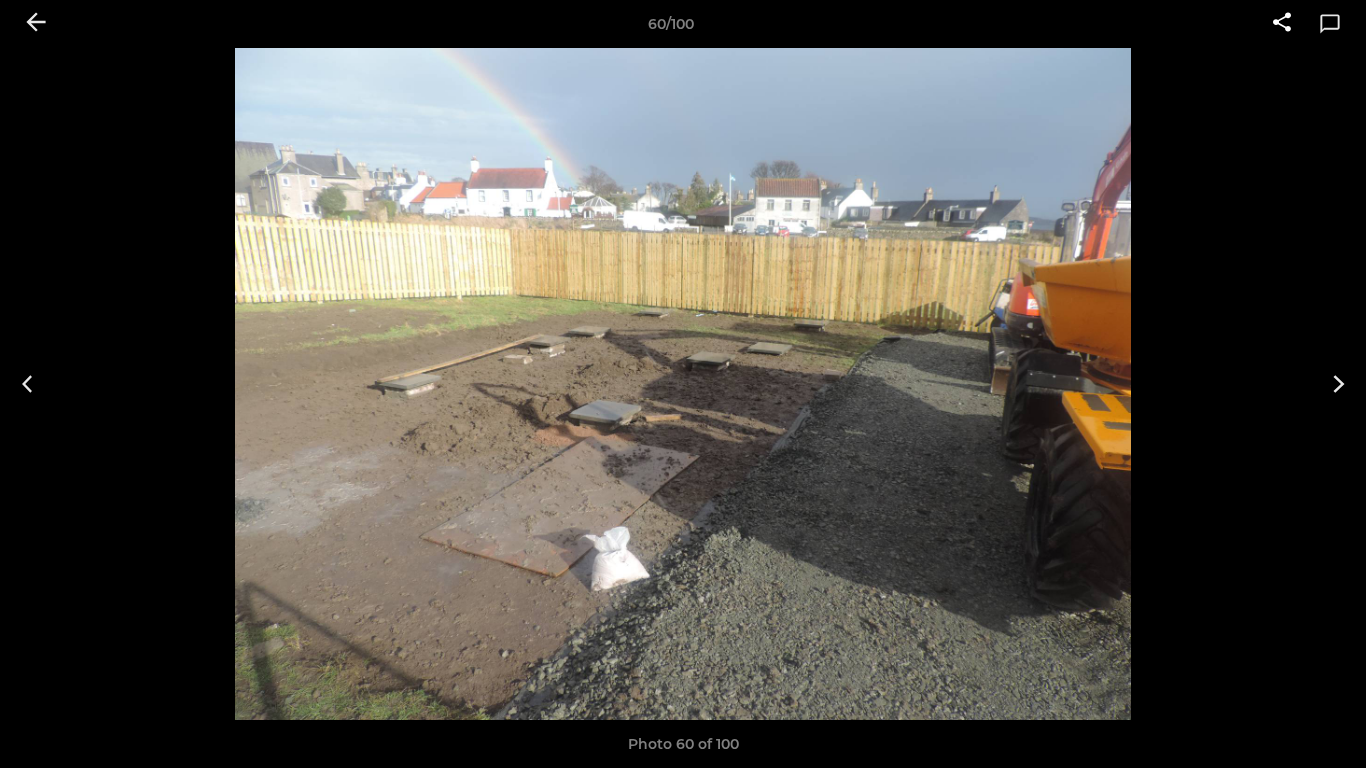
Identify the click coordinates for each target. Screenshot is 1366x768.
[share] (1282, 24)
